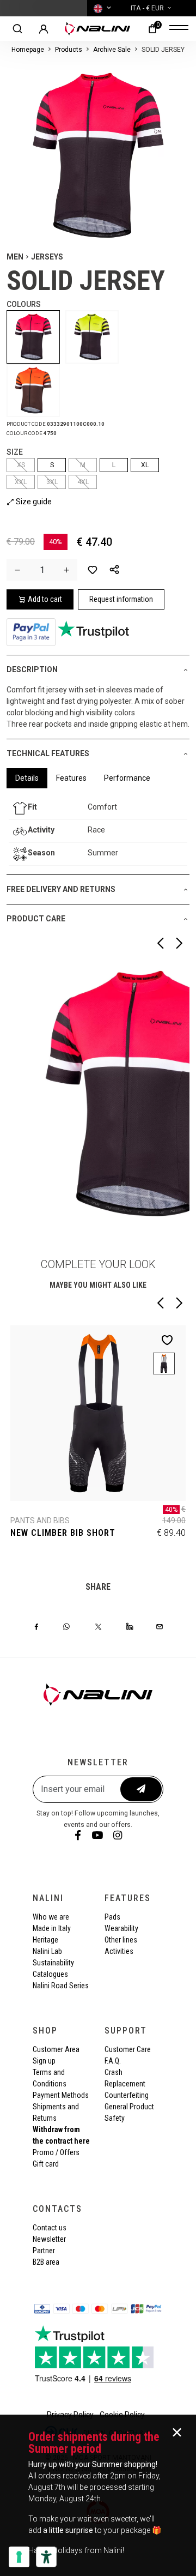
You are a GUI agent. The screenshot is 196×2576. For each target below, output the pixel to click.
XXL (21, 482)
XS (21, 465)
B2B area (46, 2262)
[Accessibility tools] (46, 2557)
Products (69, 50)
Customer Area (56, 2049)
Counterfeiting (127, 2095)
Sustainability (53, 1963)
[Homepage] (97, 29)
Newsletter (49, 2239)
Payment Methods (61, 2095)
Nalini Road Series (61, 1986)
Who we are (51, 1917)
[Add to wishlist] (93, 570)
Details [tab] (27, 778)
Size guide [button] (33, 502)
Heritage (45, 1940)
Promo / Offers (56, 2152)
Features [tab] (71, 778)
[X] (98, 1626)
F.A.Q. (113, 2061)
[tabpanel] (98, 831)
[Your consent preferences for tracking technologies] (19, 2557)
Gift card (46, 2164)
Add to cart (45, 599)
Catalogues (50, 1974)
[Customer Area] (44, 29)
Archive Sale (112, 50)
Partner (44, 2251)
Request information (121, 599)
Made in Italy (52, 1928)
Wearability (121, 1928)
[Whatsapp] (66, 1626)
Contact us (50, 2228)
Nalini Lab (47, 1951)
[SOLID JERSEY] (36, 337)
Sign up (44, 2061)
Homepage (28, 50)
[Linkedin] (130, 1626)
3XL (52, 482)
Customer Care (128, 2049)
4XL (83, 482)
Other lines (121, 1940)
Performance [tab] (127, 778)
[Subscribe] (141, 1789)
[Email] (160, 1626)
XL (145, 465)
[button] (114, 570)
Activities (119, 1951)
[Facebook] (36, 1626)
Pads (112, 1917)
